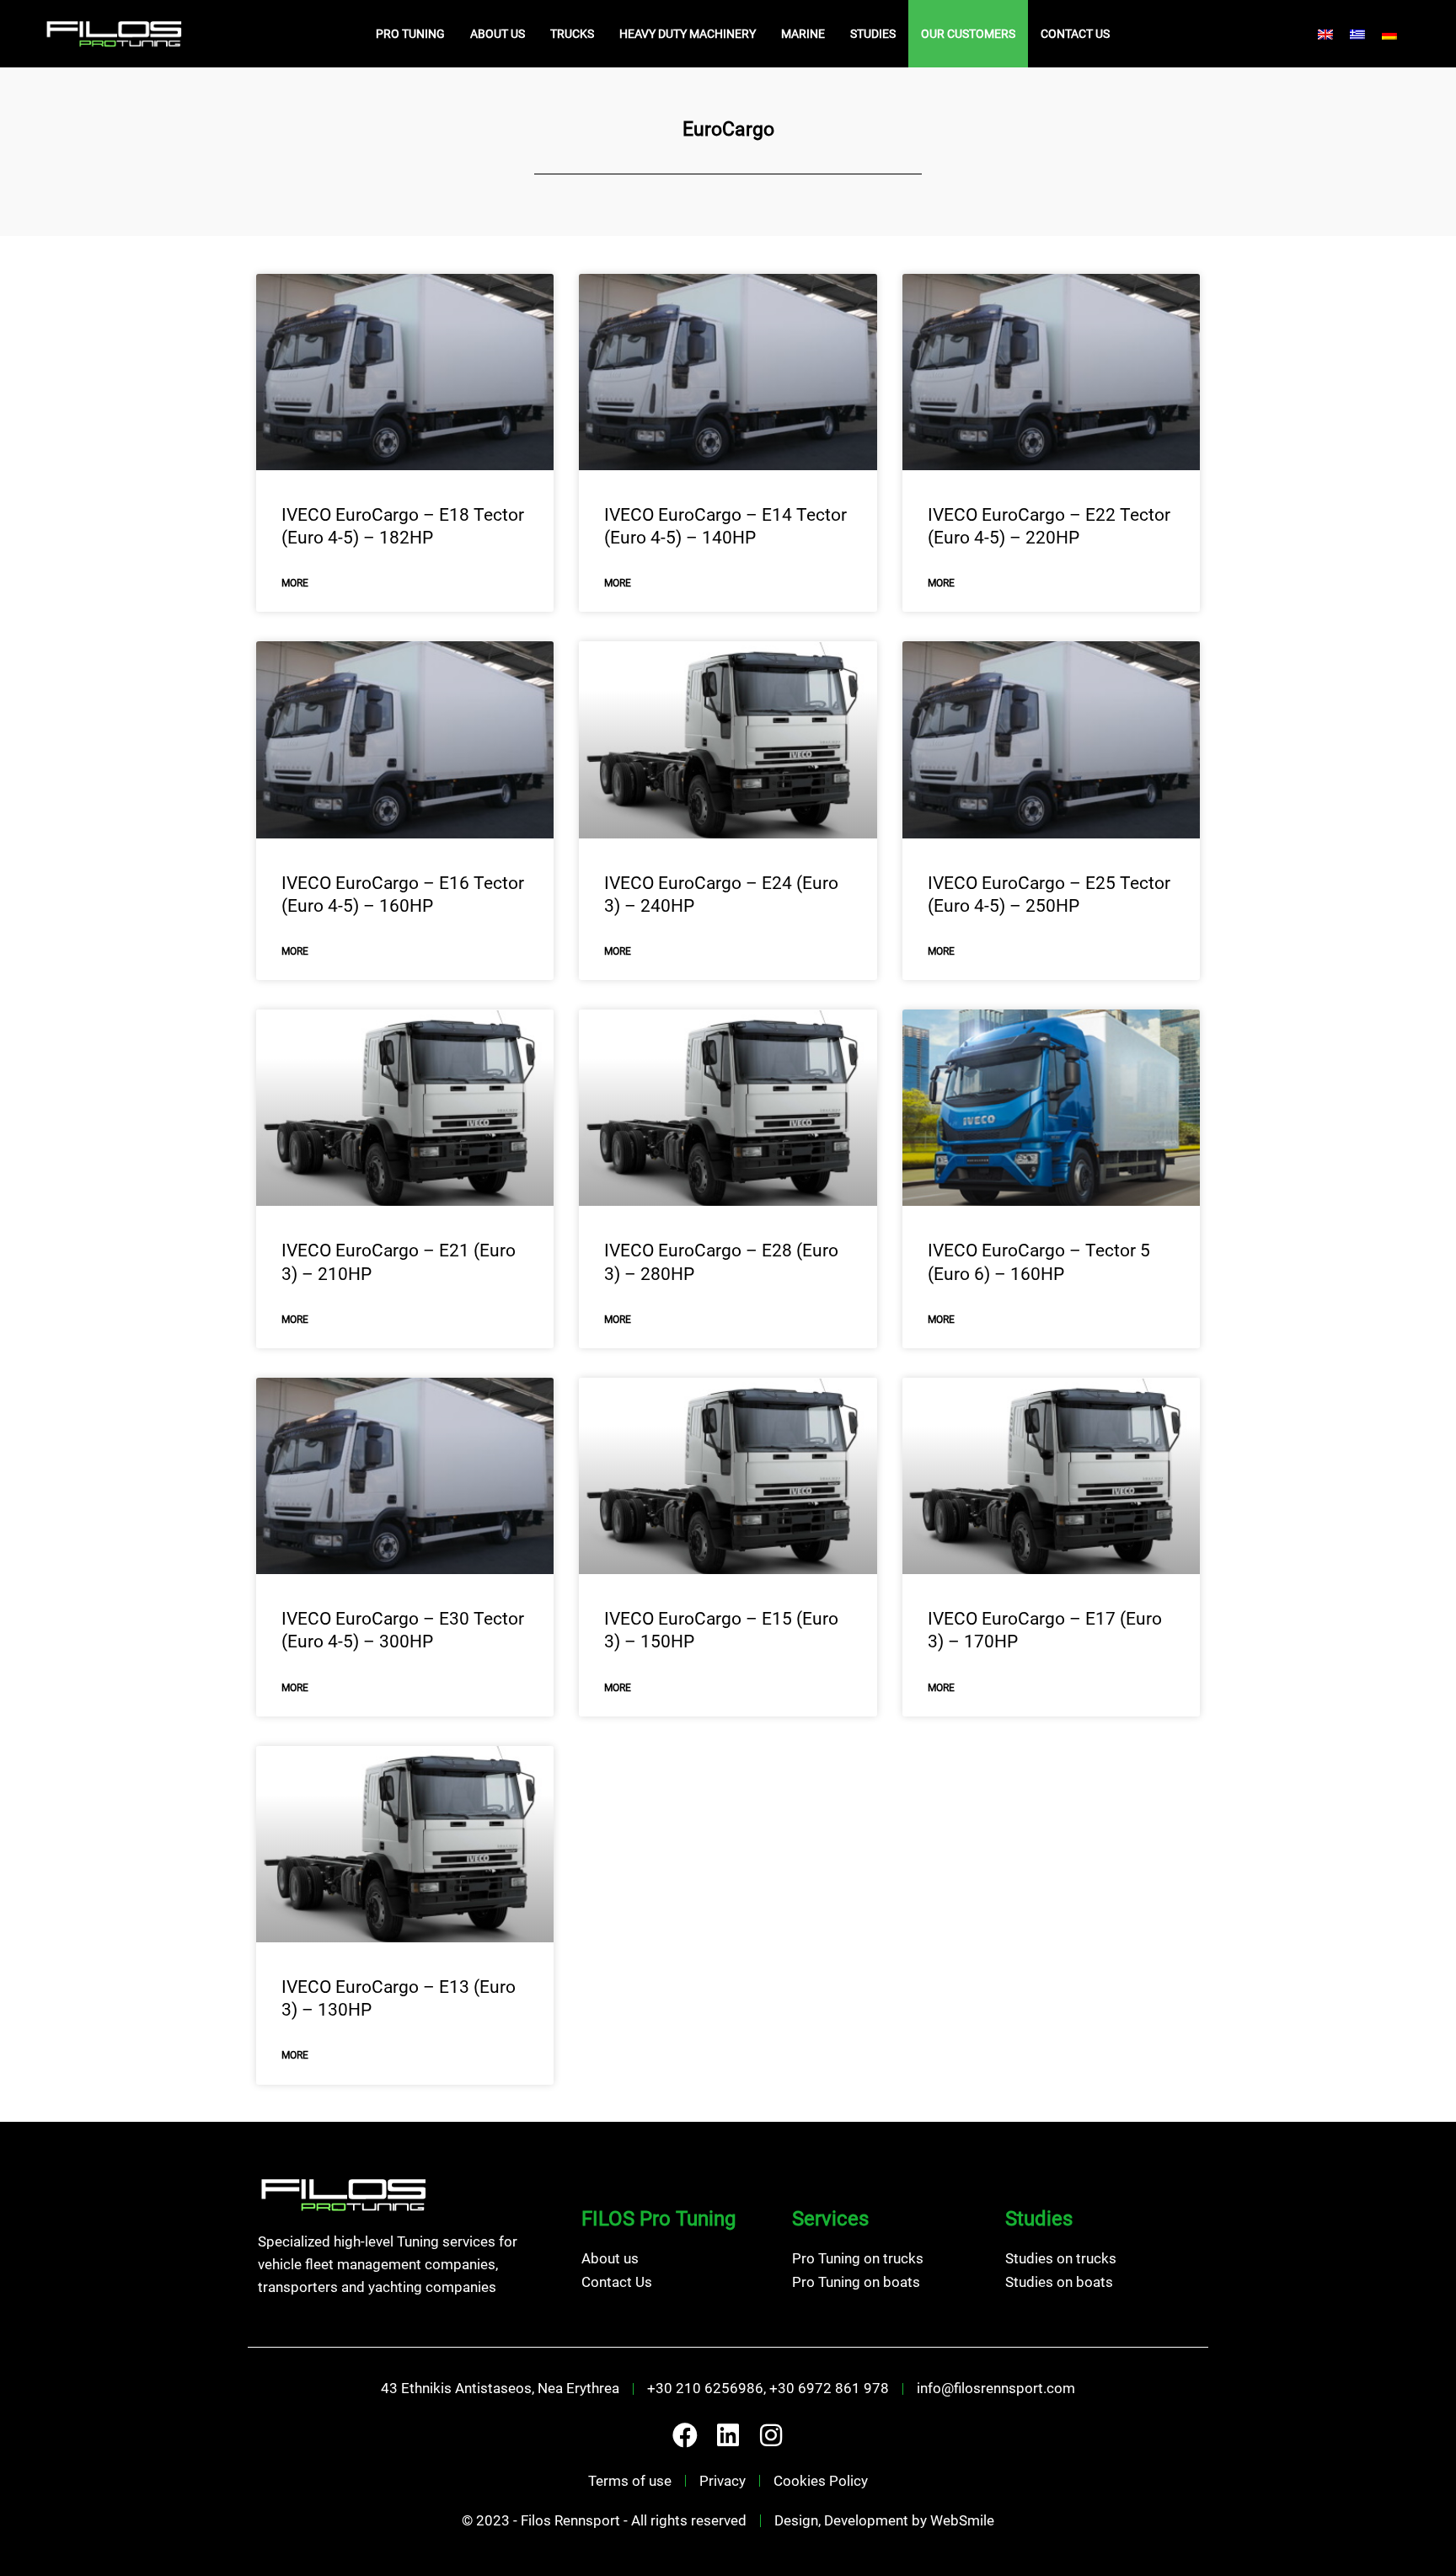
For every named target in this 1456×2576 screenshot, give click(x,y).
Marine (803, 34)
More (295, 583)
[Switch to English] (1325, 34)
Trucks (572, 34)
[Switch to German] (1389, 34)
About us (498, 34)
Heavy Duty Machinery (688, 34)
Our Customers (968, 34)
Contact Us (1075, 34)
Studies (873, 34)
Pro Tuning (410, 34)
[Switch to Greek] (1357, 34)
